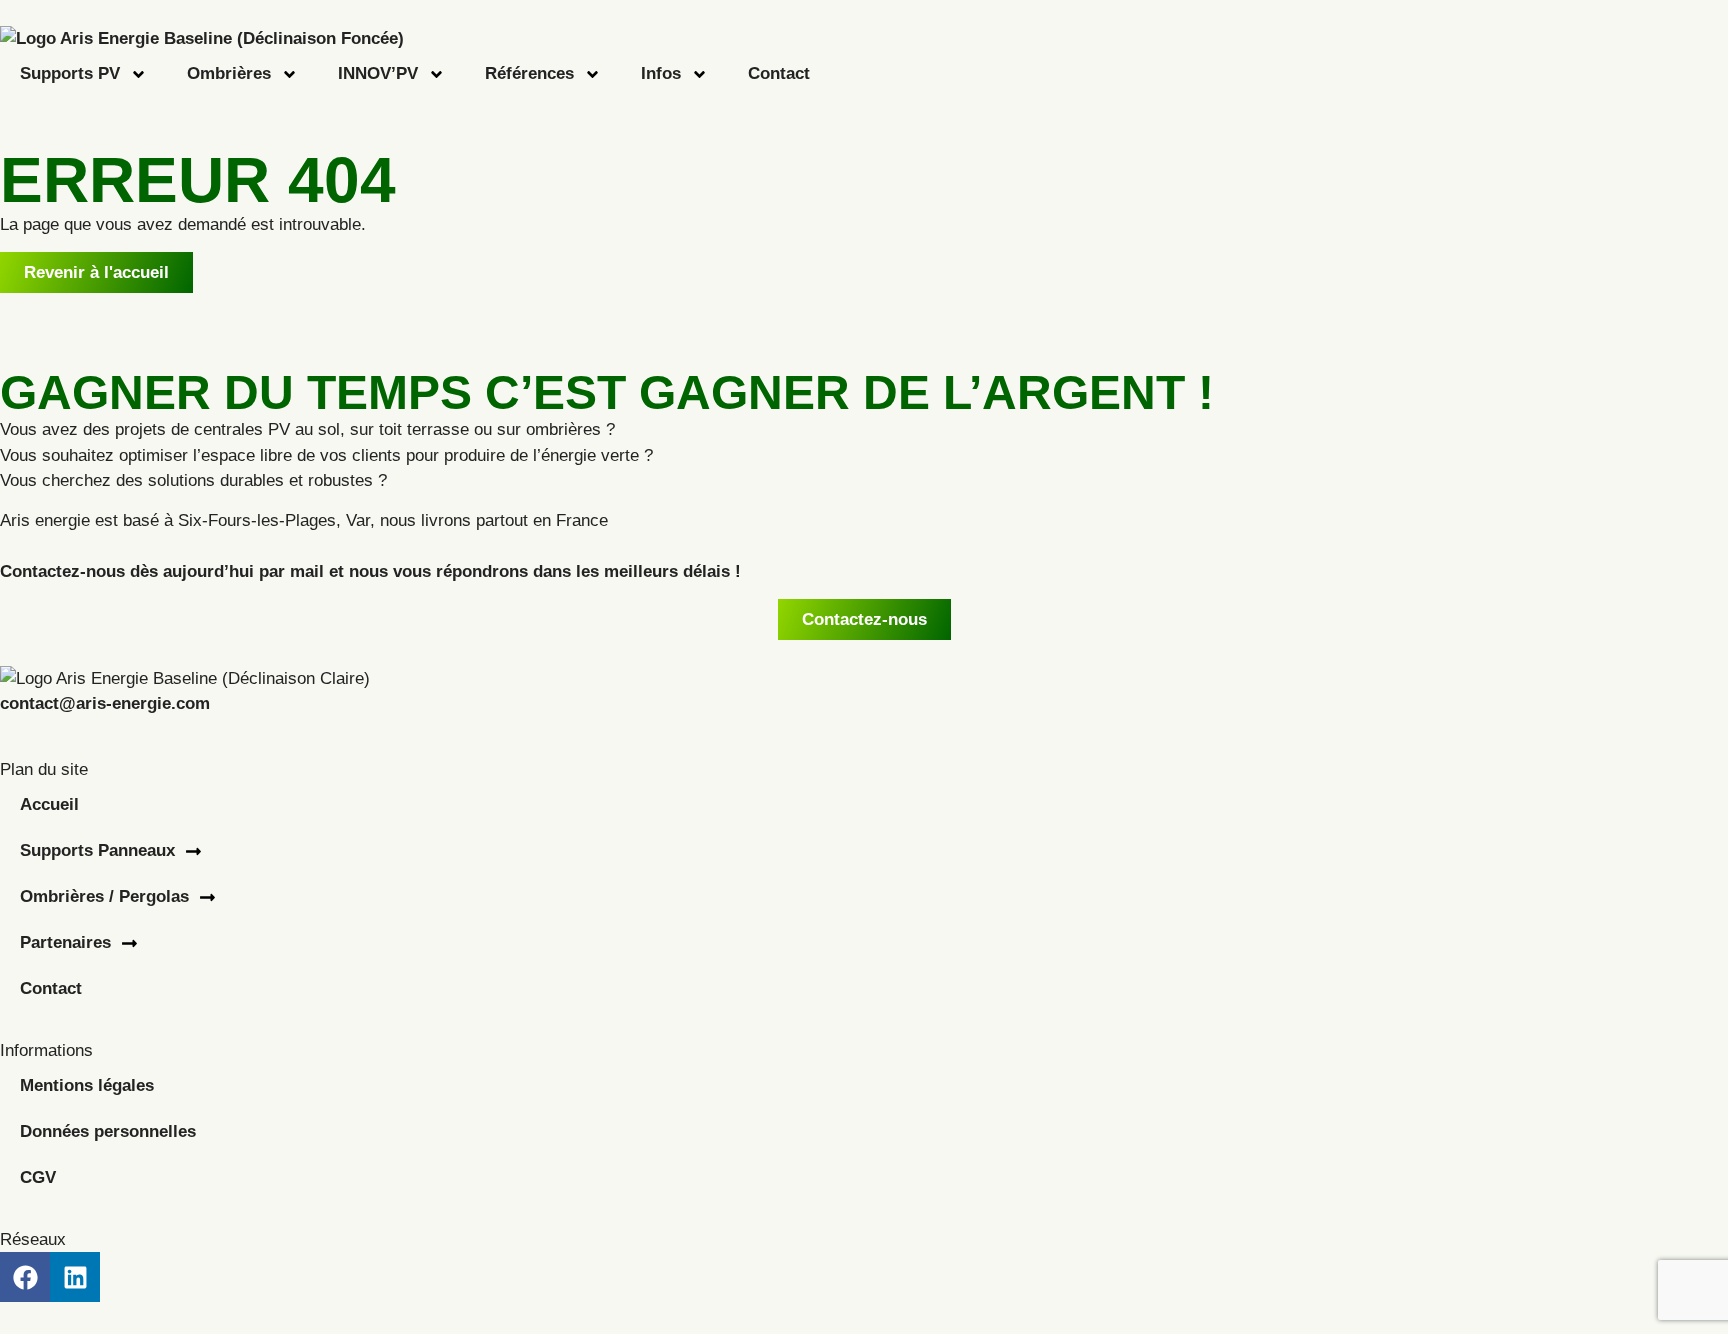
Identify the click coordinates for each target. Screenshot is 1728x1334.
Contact (779, 73)
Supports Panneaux (97, 850)
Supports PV (70, 73)
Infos (661, 73)
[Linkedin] (75, 1277)
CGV (38, 1177)
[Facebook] (25, 1277)
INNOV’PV (378, 73)
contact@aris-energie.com (105, 703)
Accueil (49, 804)
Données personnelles (108, 1131)
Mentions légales (87, 1085)
